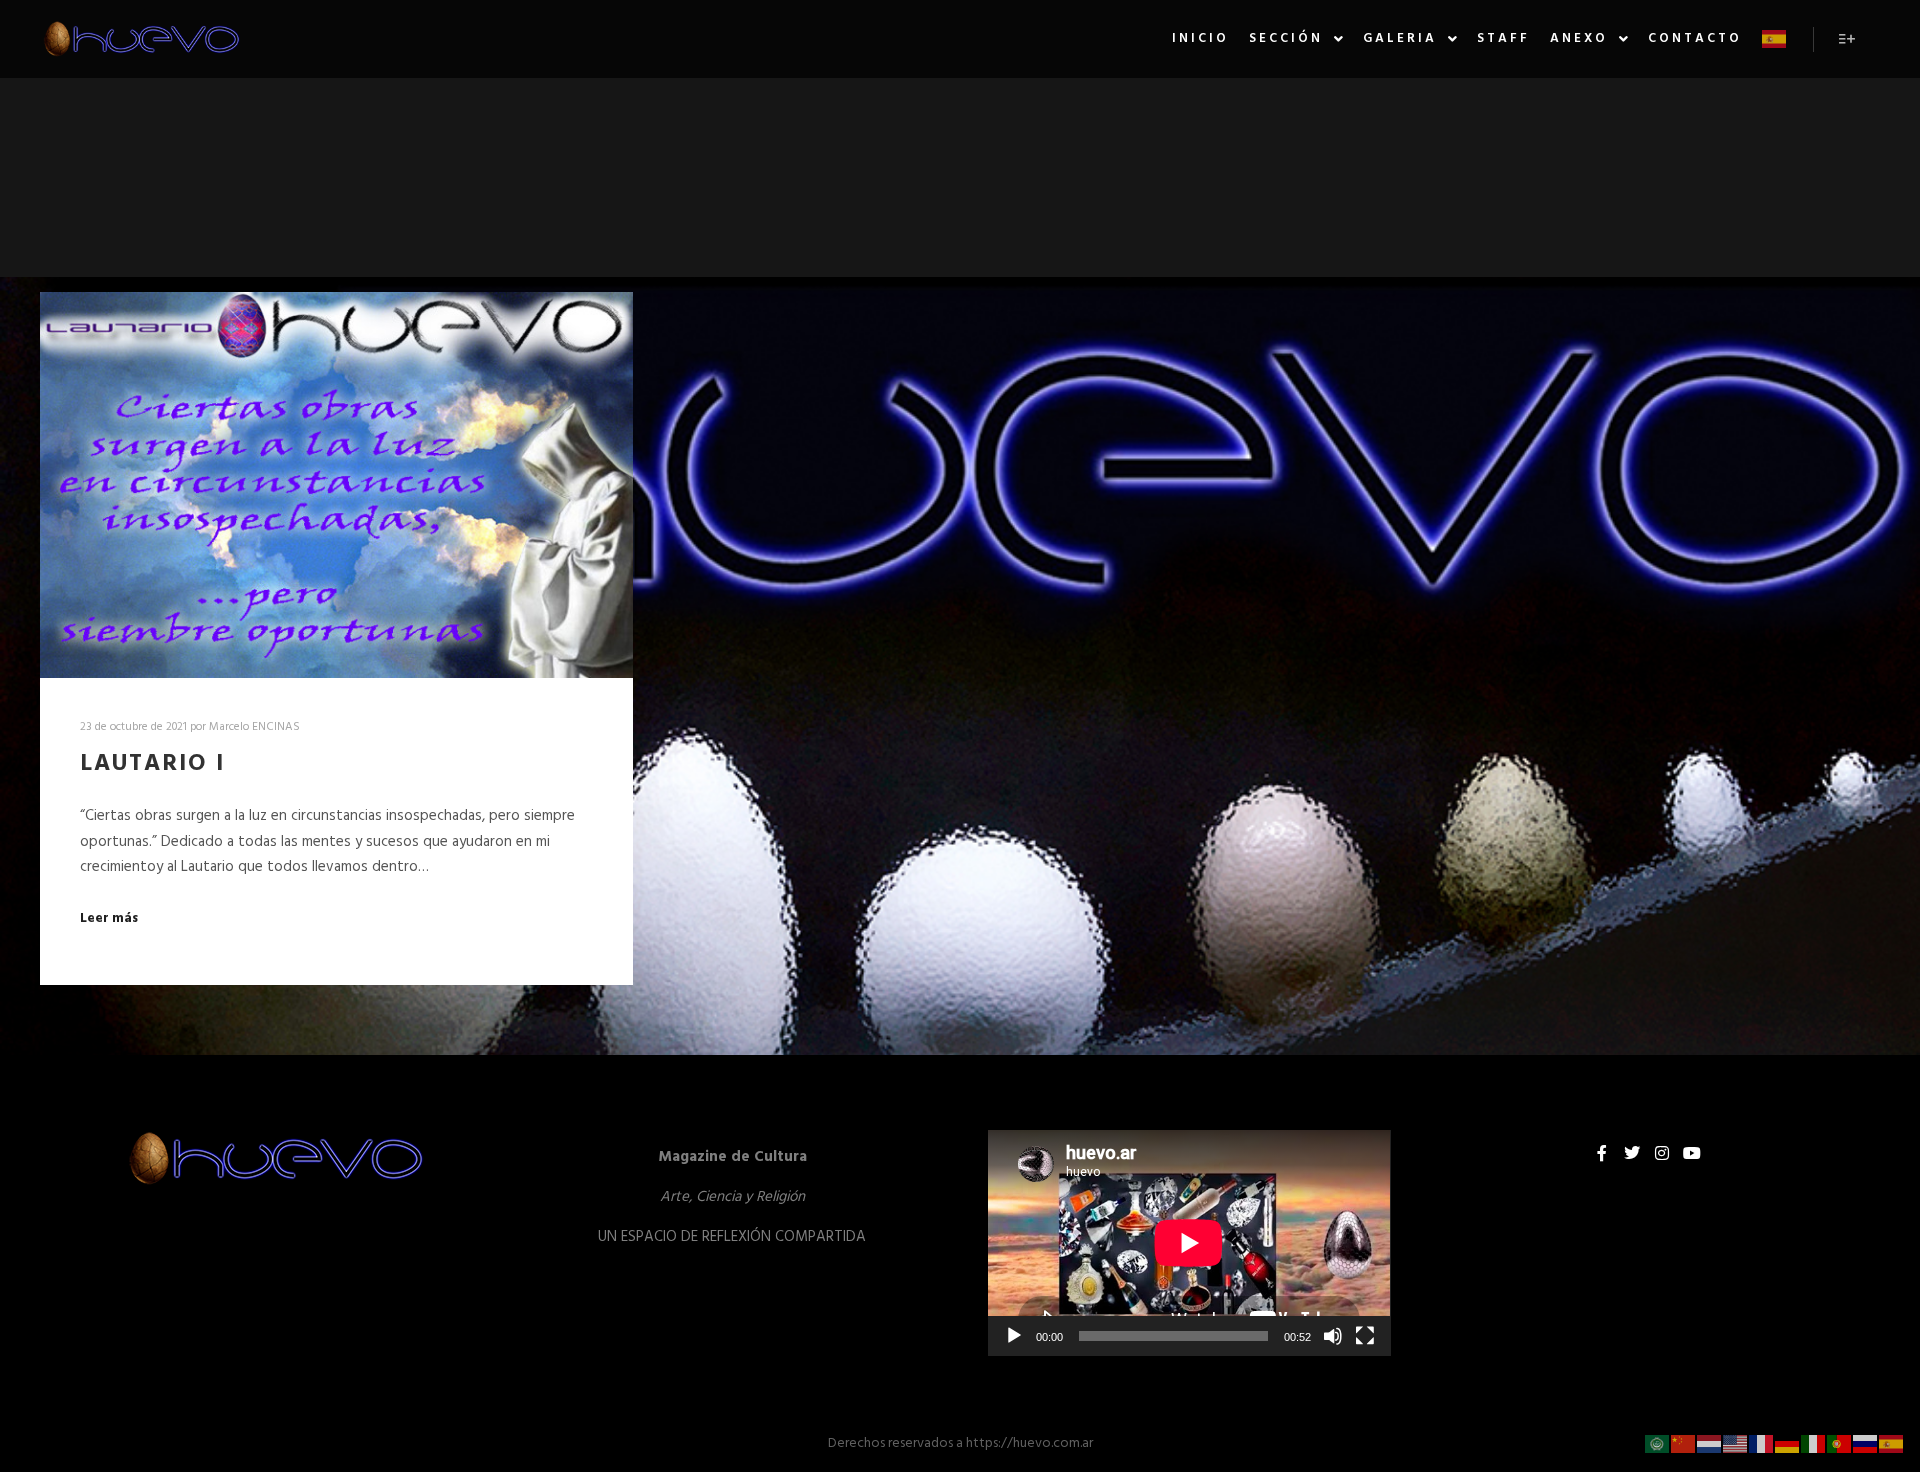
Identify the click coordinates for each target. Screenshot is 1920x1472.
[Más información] (1847, 39)
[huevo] (140, 39)
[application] (1189, 1243)
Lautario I (152, 764)
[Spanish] (1775, 39)
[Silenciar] (1333, 1336)
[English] (1736, 1444)
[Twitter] (1632, 1153)
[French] (1762, 1444)
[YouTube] (1692, 1153)
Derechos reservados (890, 1443)
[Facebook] (1602, 1153)
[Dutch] (1710, 1444)
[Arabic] (1658, 1444)
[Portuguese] (1840, 1444)
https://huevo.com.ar (1029, 1443)
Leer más (109, 919)
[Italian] (1814, 1444)
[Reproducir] (1014, 1336)
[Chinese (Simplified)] (1684, 1444)
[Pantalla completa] (1365, 1336)
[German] (1788, 1444)
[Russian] (1866, 1444)
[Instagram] (1662, 1153)
